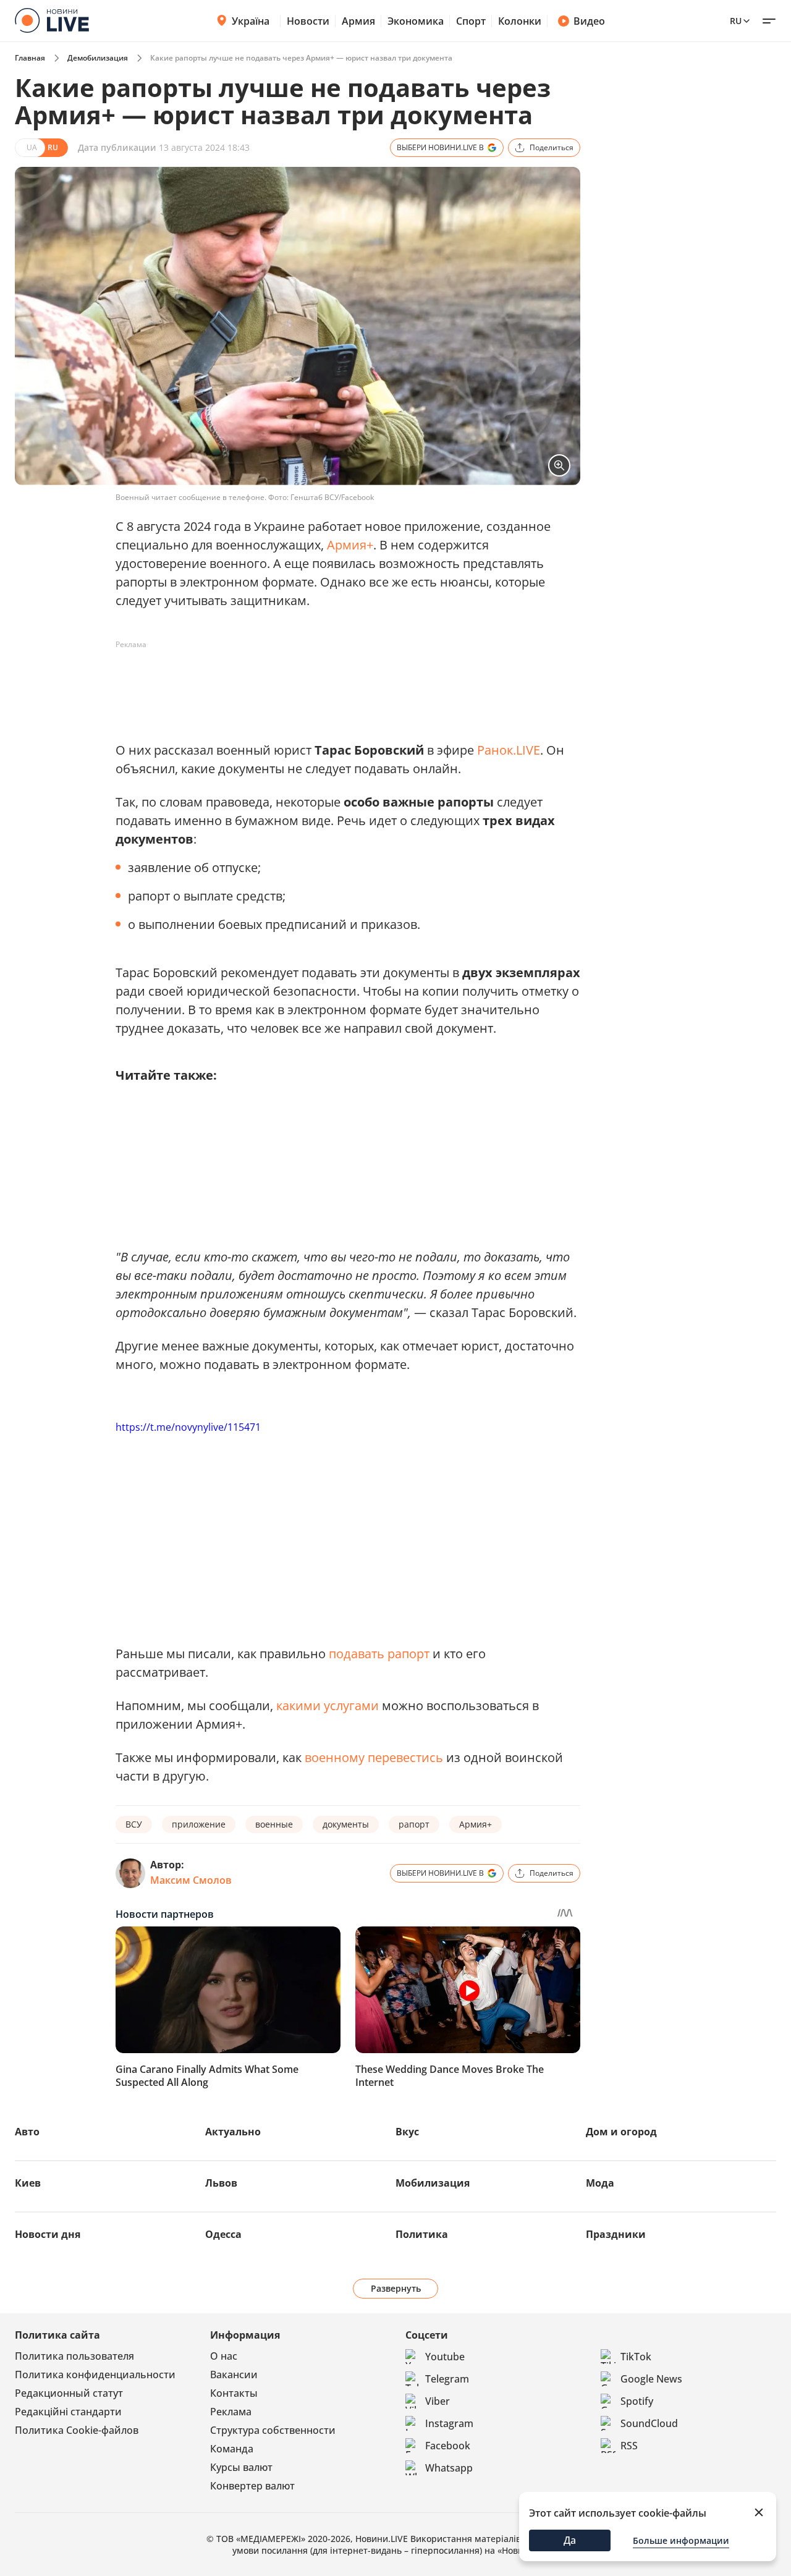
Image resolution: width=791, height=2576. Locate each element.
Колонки (520, 21)
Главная (30, 58)
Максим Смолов (191, 1880)
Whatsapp (449, 2468)
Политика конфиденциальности (95, 2375)
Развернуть (396, 2288)
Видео (589, 21)
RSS (629, 2446)
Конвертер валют (252, 2486)
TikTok (636, 2357)
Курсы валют (241, 2467)
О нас (224, 2356)
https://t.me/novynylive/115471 (188, 1427)
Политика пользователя (74, 2356)
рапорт (414, 1824)
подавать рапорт (379, 1654)
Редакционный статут (69, 2393)
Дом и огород (621, 2132)
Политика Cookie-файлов (77, 2430)
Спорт (471, 21)
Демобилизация (98, 58)
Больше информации (681, 2540)
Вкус (407, 2132)
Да (570, 2540)
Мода (600, 2183)
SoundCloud (649, 2423)
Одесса (223, 2234)
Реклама (231, 2412)
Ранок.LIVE (509, 750)
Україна (251, 21)
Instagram (449, 2423)
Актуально (233, 2132)
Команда (232, 2449)
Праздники (616, 2234)
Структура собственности (273, 2430)
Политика (422, 2234)
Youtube (445, 2357)
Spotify (637, 2401)
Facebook (448, 2446)
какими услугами (328, 1705)
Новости (308, 21)
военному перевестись (374, 1757)
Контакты (234, 2393)
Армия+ (350, 545)
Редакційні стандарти (68, 2412)
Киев (28, 2183)
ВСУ (134, 1824)
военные (274, 1824)
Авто (27, 2132)
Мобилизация (433, 2183)
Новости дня (48, 2234)
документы (346, 1824)
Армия (358, 21)
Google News (651, 2379)
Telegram (447, 2379)
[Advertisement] (341, 682)
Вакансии (234, 2375)
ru (736, 21)
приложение (199, 1824)
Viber (438, 2401)
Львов (221, 2183)
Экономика (416, 21)
